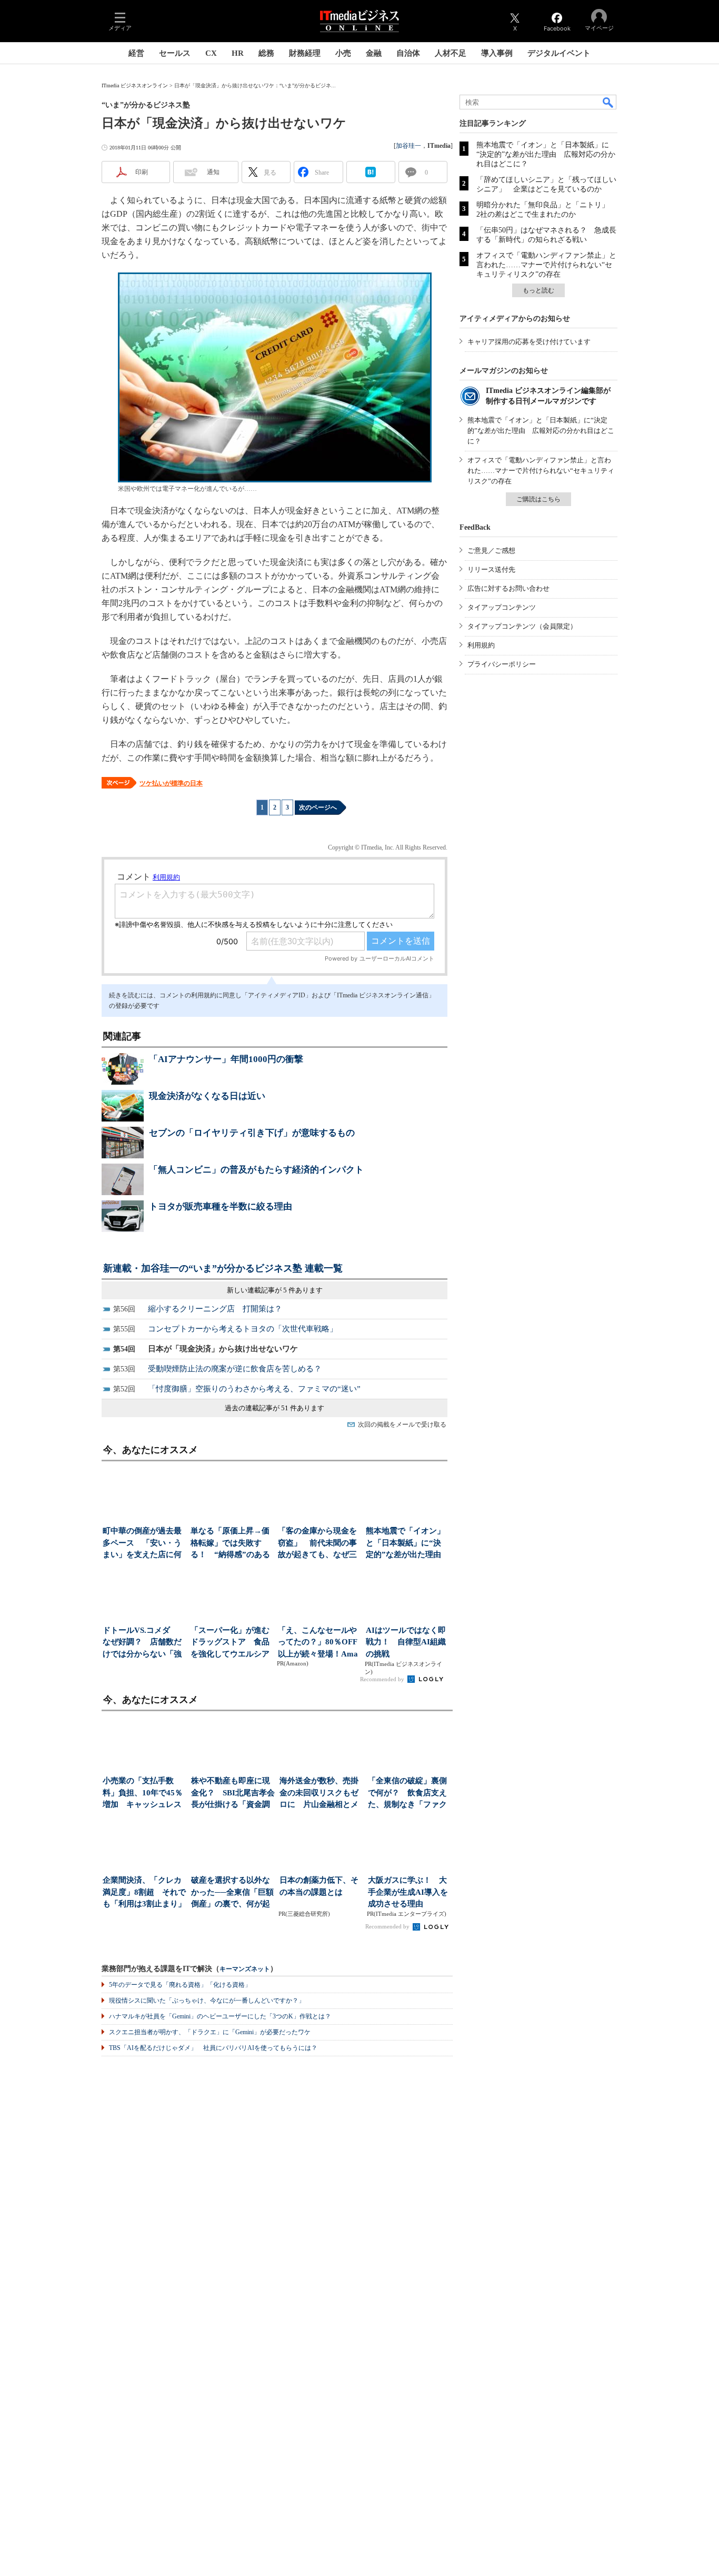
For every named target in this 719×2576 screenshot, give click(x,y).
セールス (175, 53)
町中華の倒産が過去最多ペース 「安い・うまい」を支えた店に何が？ (142, 1544)
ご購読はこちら (538, 499)
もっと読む (538, 290)
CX (211, 53)
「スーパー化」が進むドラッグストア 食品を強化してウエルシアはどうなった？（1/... (230, 1643)
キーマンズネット (245, 1969)
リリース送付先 (491, 569)
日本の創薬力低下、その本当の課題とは (319, 1886)
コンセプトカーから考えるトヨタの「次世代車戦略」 (243, 1329)
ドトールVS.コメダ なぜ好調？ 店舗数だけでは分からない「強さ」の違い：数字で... (142, 1643)
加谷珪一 (408, 146)
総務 (266, 53)
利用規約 (481, 645)
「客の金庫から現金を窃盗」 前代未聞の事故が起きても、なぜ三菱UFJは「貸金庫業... (317, 1544)
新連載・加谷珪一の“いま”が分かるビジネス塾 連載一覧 (223, 1268)
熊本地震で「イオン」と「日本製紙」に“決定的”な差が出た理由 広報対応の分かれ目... (407, 1544)
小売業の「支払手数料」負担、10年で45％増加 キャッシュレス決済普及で (143, 1794)
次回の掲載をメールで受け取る (402, 1425)
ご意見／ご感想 (491, 550)
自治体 (408, 53)
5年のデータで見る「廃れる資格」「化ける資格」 (180, 1985)
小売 (343, 53)
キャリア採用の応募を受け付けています (529, 342)
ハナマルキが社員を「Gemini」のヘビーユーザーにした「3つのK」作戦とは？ (220, 2016)
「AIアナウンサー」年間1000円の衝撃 (226, 1059)
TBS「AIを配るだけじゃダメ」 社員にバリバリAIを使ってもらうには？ (213, 2048)
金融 (374, 53)
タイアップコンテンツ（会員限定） (522, 626)
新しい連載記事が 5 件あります (275, 1290)
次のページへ (318, 807)
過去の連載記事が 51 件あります (274, 1408)
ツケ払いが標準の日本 (171, 783)
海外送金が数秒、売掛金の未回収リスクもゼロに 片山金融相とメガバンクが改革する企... (319, 1794)
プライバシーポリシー (502, 664)
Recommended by (383, 1679)
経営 (136, 53)
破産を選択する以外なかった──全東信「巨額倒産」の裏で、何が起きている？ (232, 1893)
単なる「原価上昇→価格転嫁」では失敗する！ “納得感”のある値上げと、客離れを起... (230, 1544)
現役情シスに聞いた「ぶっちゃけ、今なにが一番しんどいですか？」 (207, 2001)
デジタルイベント (559, 53)
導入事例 (497, 53)
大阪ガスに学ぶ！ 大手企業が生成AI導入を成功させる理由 (408, 1892)
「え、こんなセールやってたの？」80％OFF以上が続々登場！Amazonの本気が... (318, 1643)
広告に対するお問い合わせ (508, 588)
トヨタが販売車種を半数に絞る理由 (221, 1206)
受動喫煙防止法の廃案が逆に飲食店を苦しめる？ (235, 1369)
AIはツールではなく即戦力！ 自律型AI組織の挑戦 (406, 1642)
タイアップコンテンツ (502, 607)
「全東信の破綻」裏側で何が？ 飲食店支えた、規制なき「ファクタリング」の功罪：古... (407, 1794)
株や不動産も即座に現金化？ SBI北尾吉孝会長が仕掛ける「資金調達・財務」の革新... (233, 1794)
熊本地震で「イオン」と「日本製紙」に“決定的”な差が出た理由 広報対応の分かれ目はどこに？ (546, 154)
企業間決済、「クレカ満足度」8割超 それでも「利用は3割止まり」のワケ (144, 1893)
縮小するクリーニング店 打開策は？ (215, 1309)
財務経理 (305, 53)
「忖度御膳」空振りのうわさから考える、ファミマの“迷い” (254, 1389)
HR (238, 53)
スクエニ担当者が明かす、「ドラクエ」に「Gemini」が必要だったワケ (210, 2032)
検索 (608, 102)
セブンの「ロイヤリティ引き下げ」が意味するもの (252, 1133)
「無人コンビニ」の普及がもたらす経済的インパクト (256, 1170)
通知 (213, 172)
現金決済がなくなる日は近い (207, 1096)
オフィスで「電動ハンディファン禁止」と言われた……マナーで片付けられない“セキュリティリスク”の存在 (546, 265)
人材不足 (451, 53)
